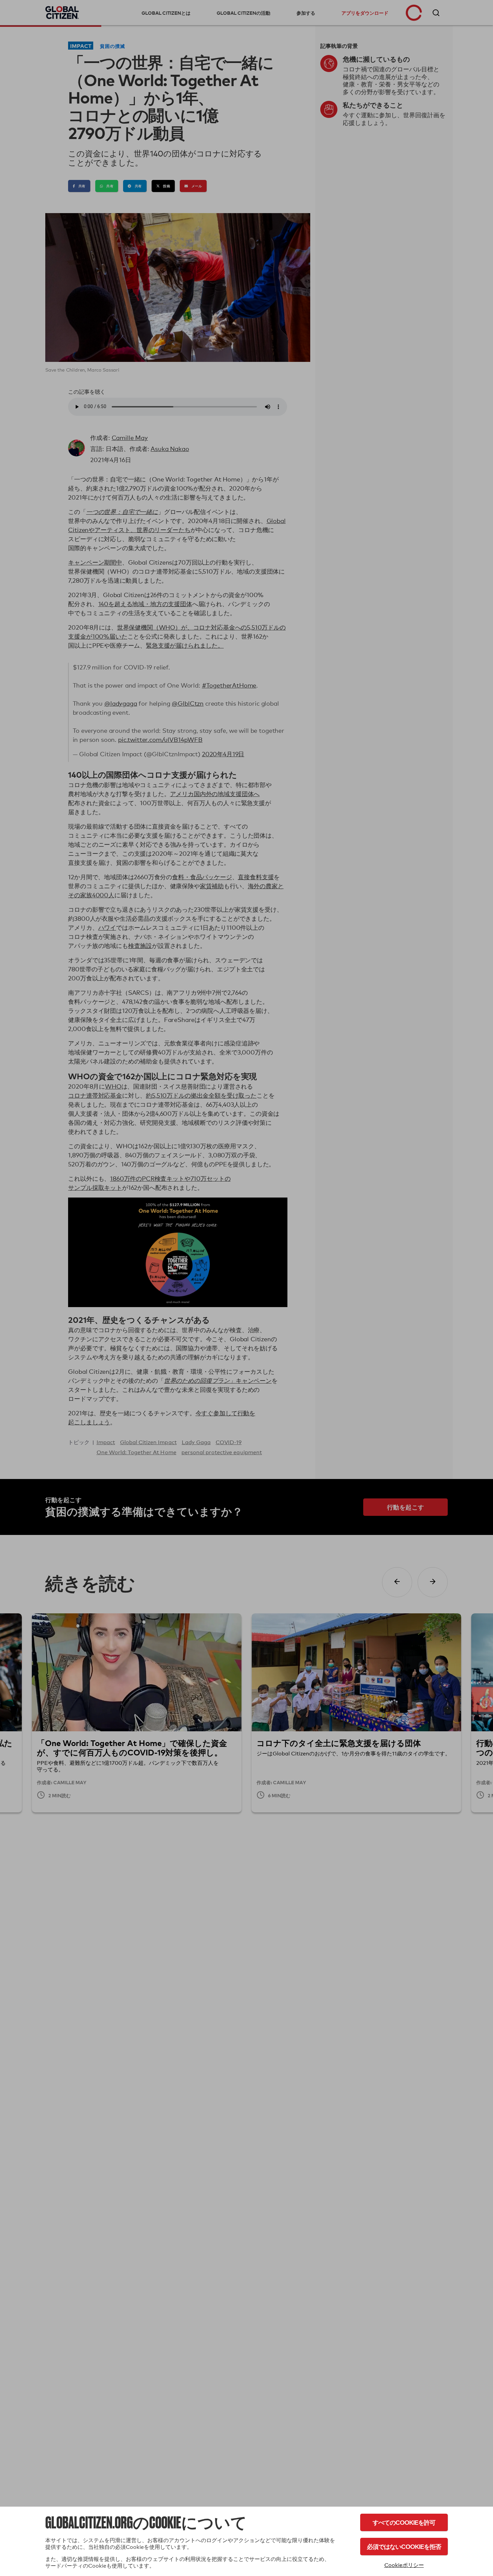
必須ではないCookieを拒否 (404, 2546)
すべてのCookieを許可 (404, 2522)
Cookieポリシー (404, 2565)
